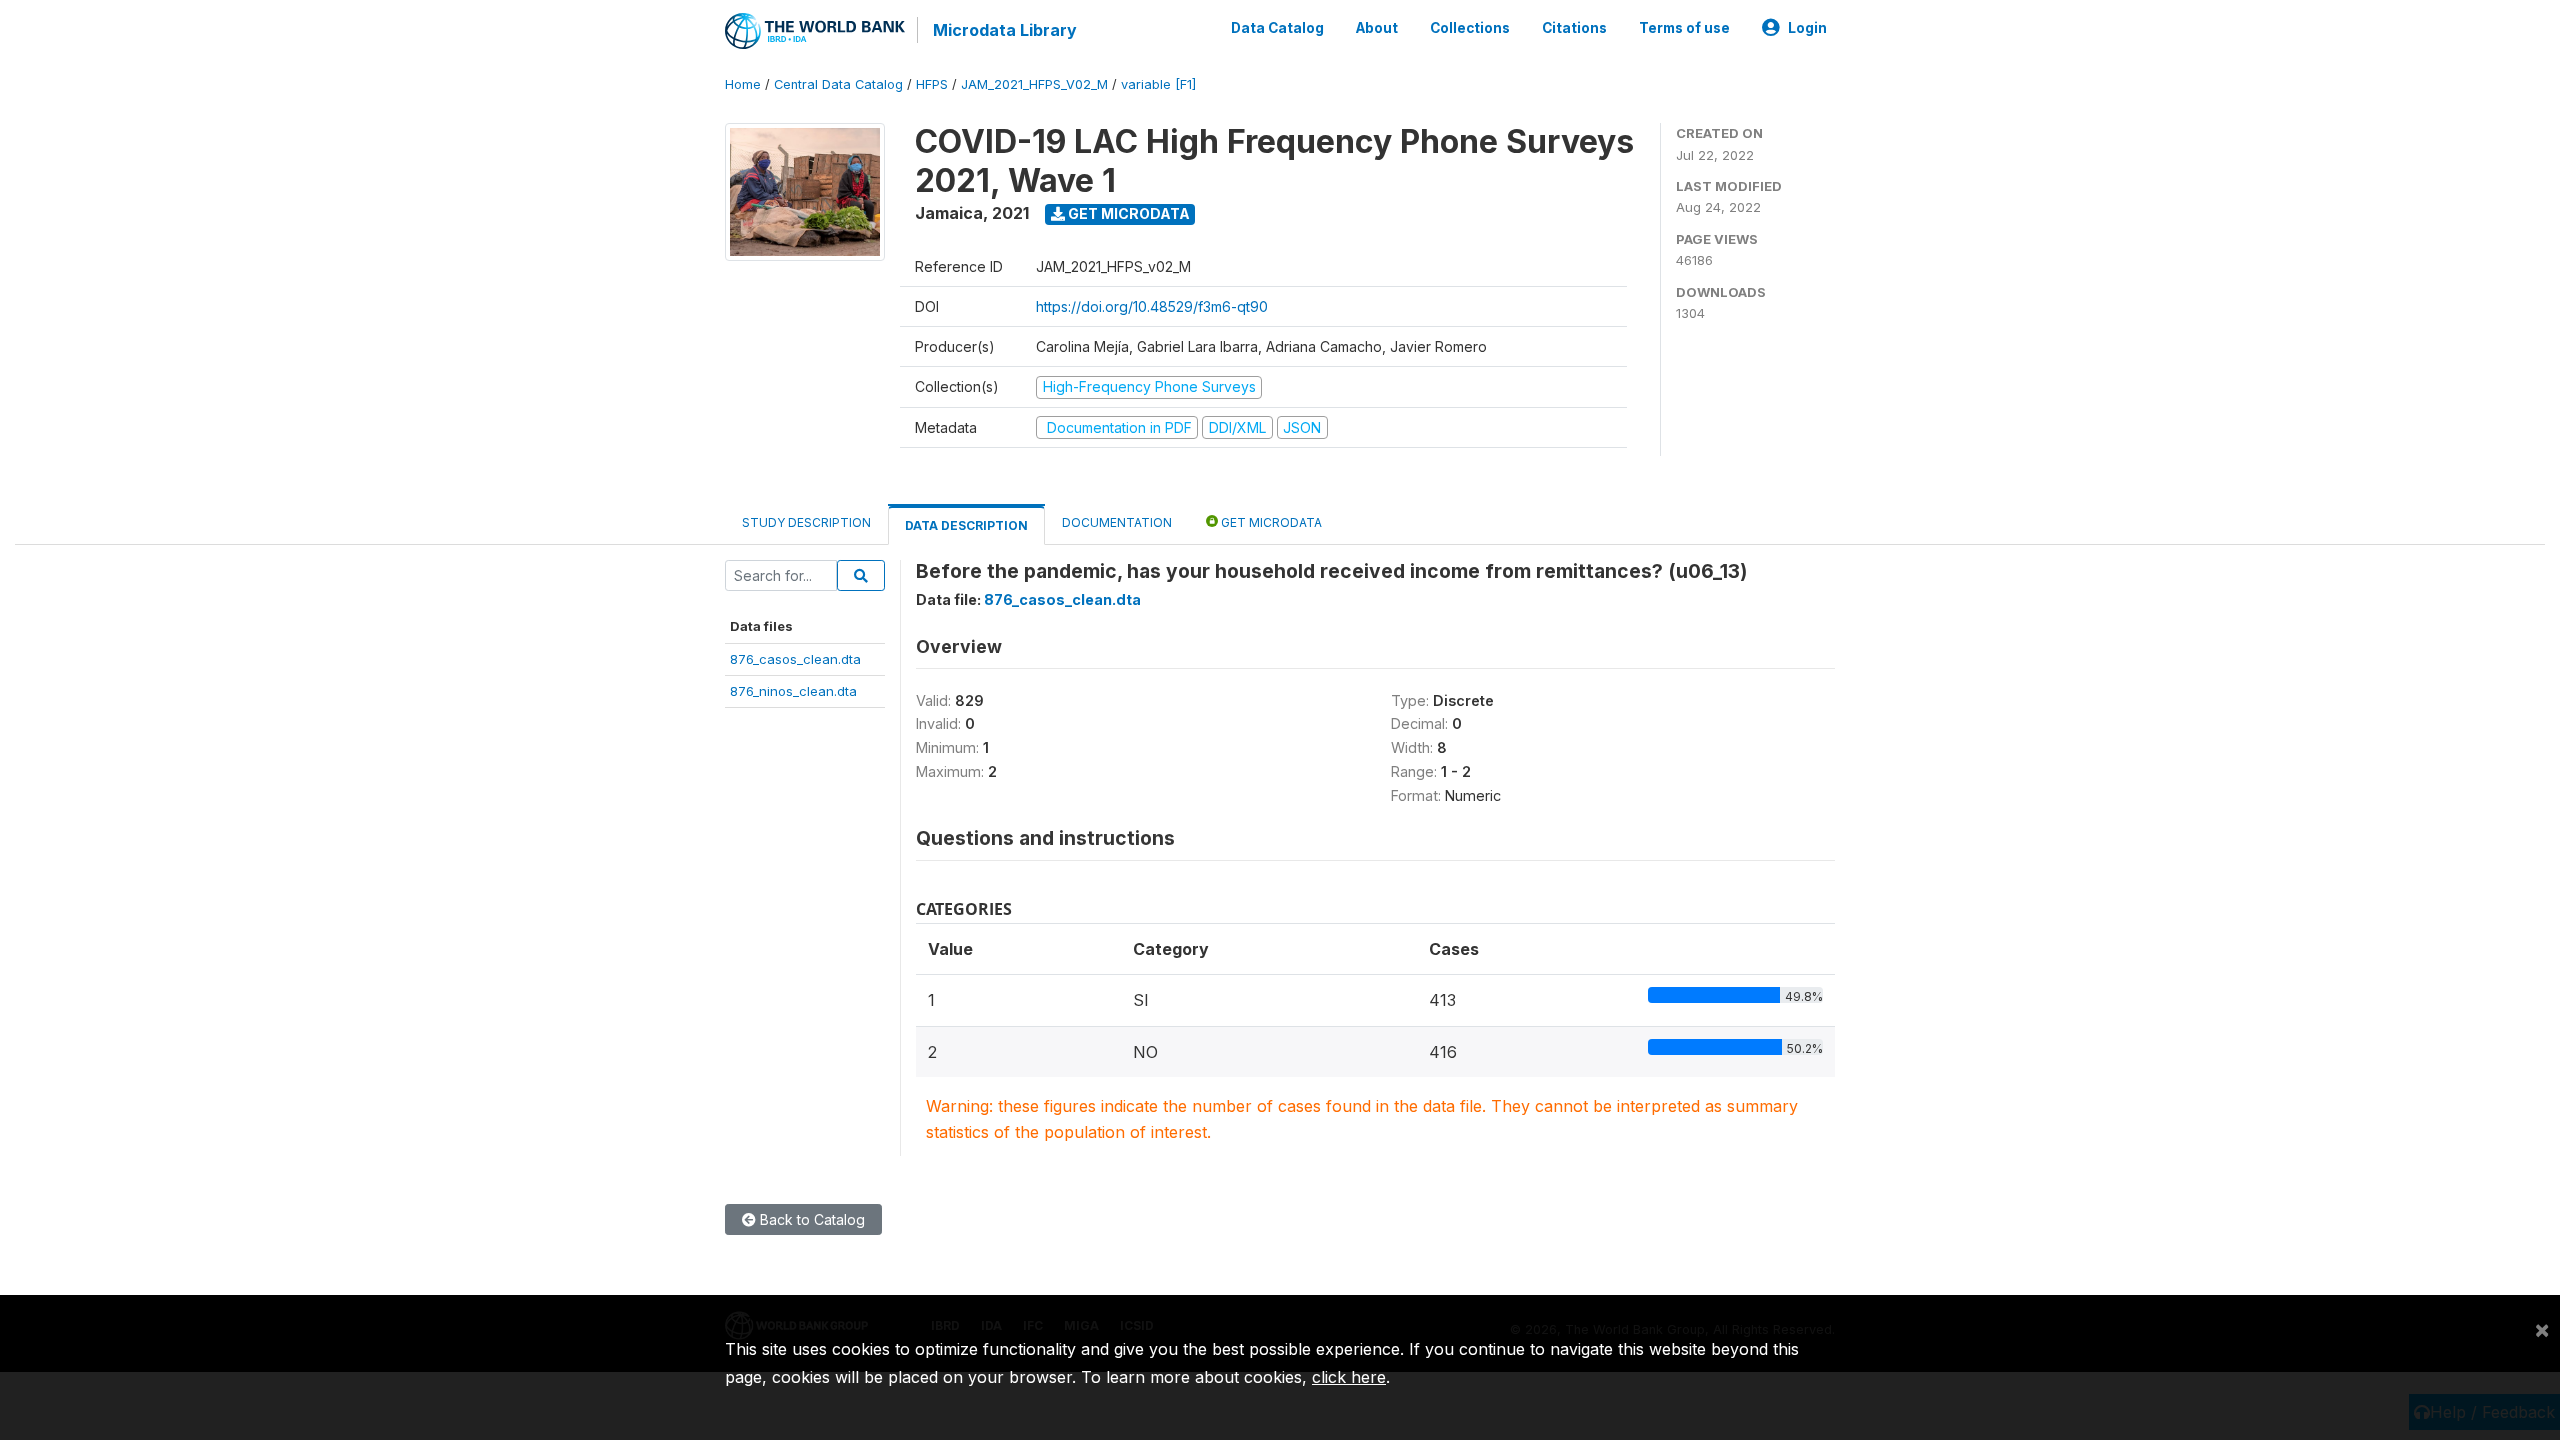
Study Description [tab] (806, 522)
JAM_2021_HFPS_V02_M (1034, 84)
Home (743, 84)
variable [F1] (1158, 84)
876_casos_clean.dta (795, 659)
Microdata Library (1005, 30)
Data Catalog (1277, 28)
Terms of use (1684, 28)
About (1377, 28)
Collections (1470, 28)
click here (1349, 1377)
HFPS (932, 84)
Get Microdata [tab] (1270, 522)
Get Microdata (1127, 213)
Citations (1574, 28)
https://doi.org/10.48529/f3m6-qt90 (1152, 306)
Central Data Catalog (838, 84)
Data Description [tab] (966, 525)
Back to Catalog (810, 1219)
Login (1807, 28)
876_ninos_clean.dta (793, 691)
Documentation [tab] (1117, 522)
